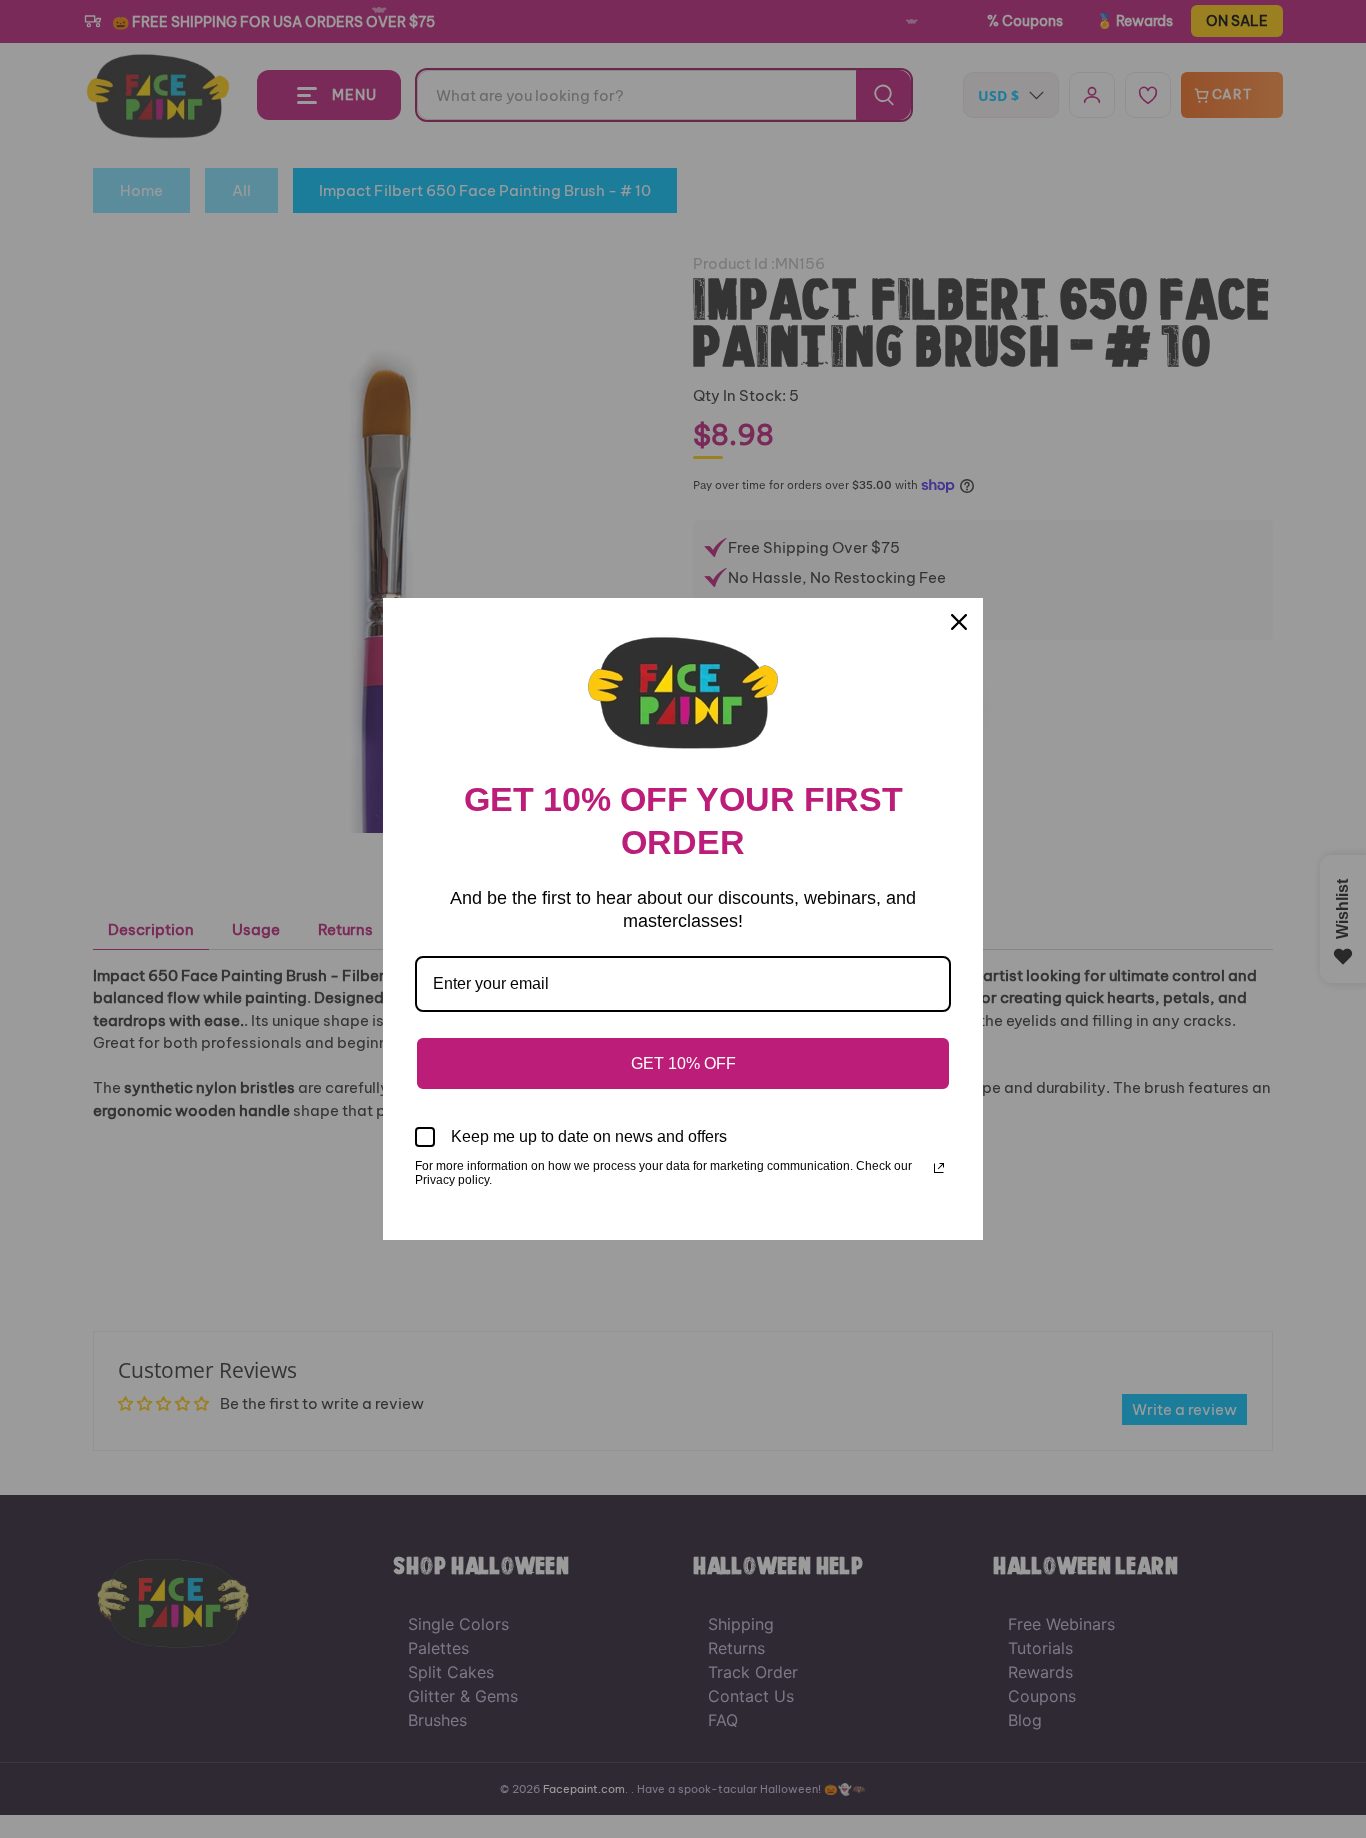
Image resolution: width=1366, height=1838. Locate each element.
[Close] (959, 622)
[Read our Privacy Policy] (939, 1168)
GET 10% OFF (683, 1063)
